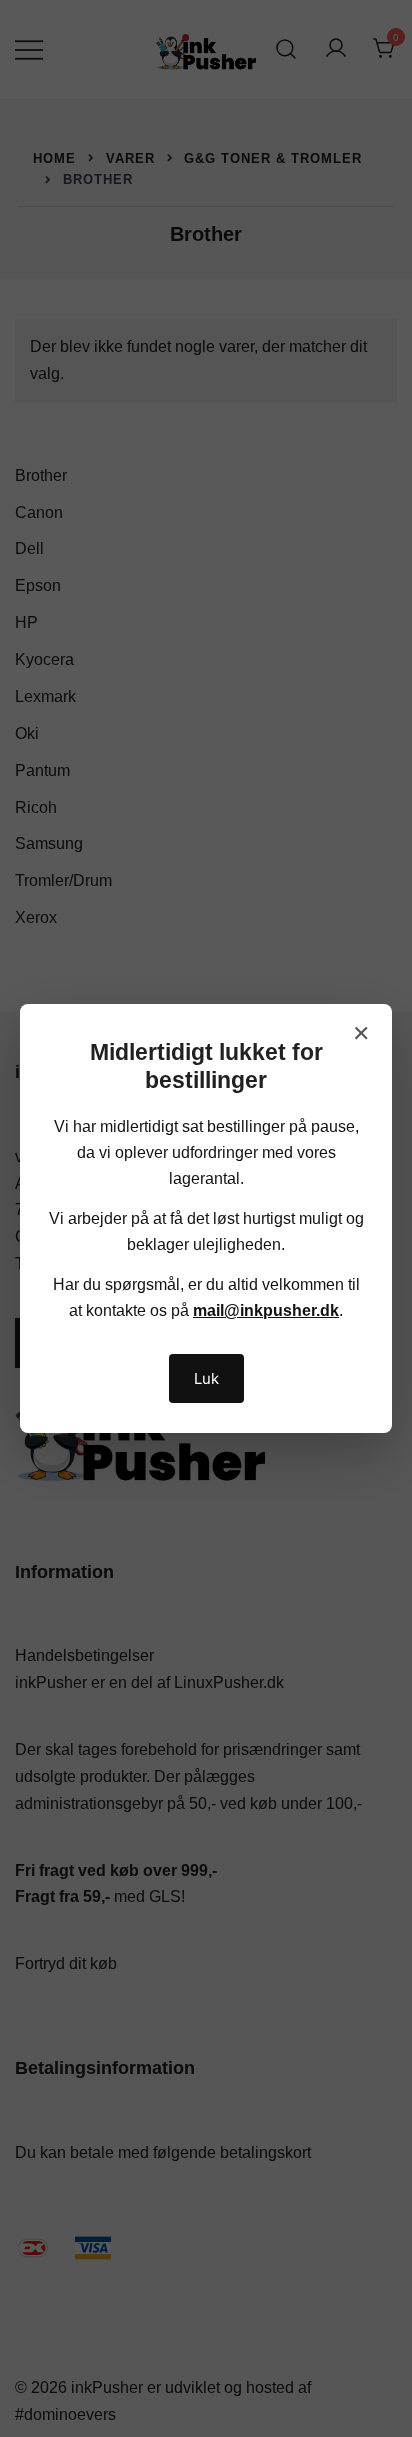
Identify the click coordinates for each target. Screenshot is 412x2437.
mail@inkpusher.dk (266, 1310)
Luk (206, 1378)
